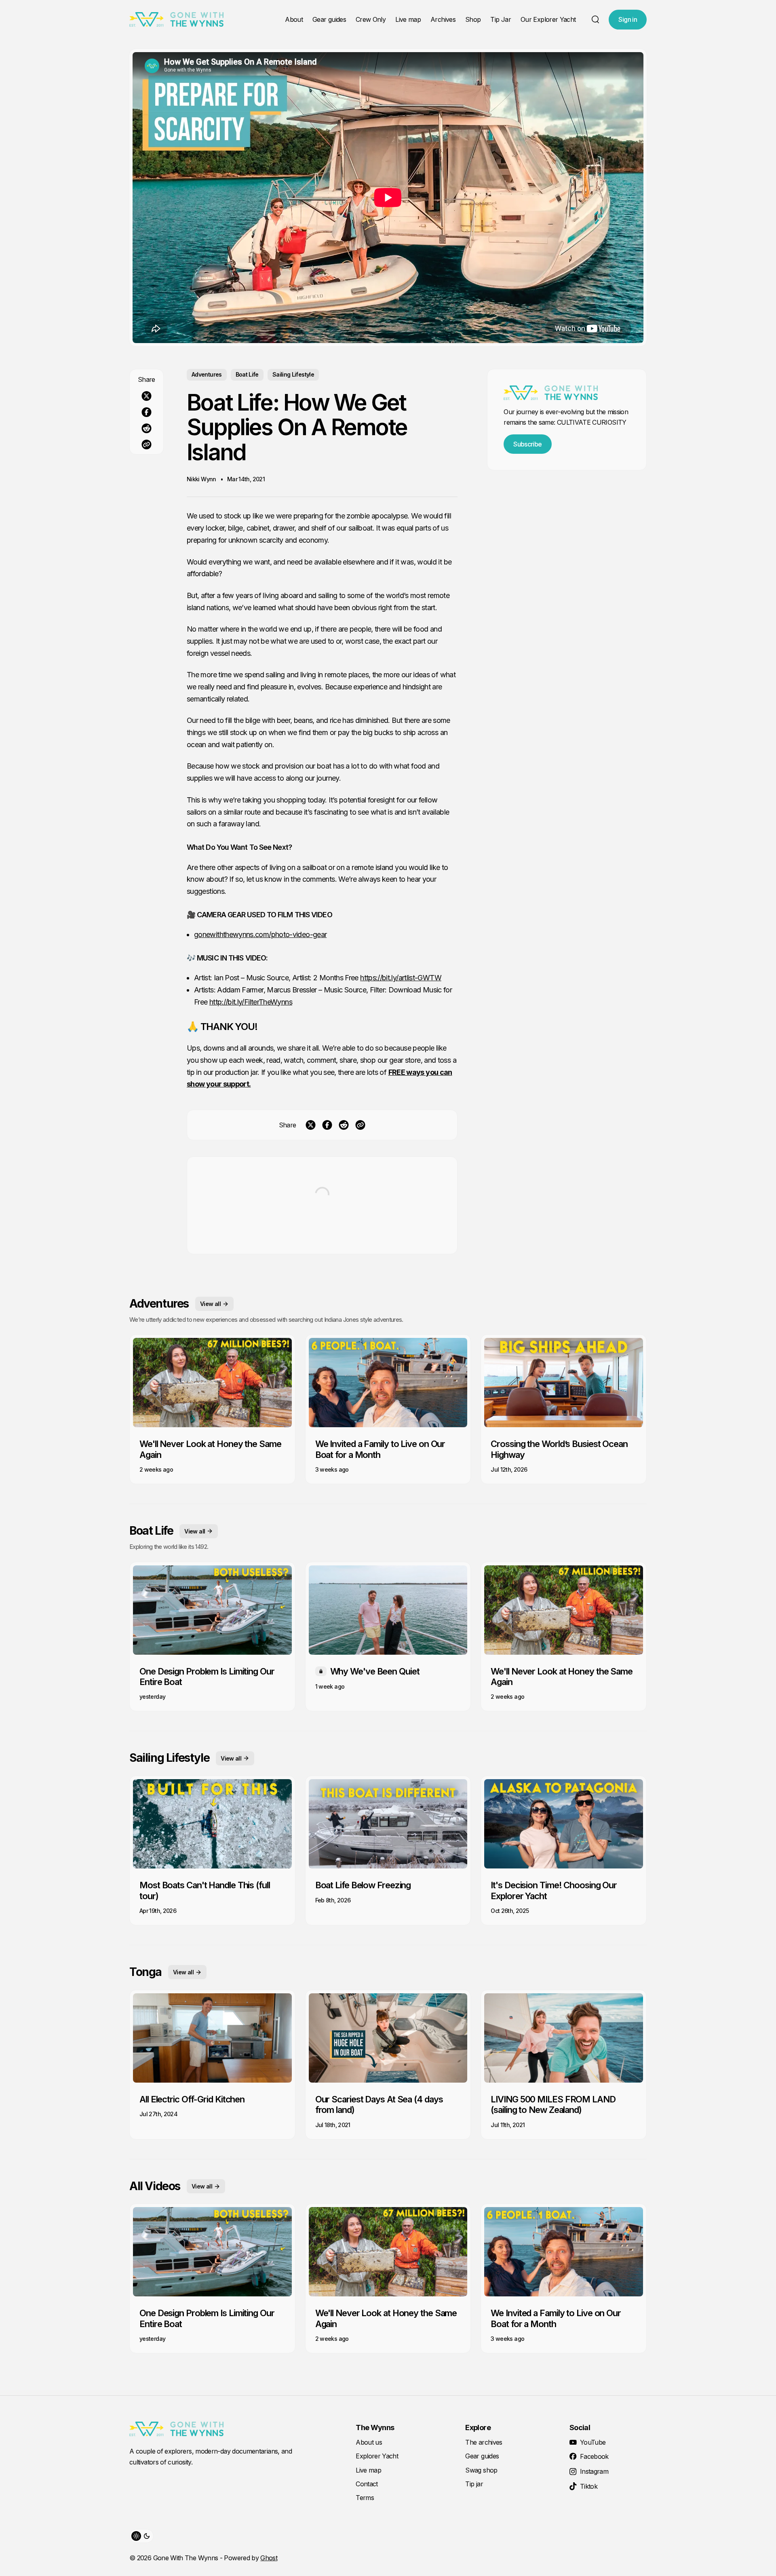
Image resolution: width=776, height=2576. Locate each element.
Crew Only (371, 19)
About (294, 19)
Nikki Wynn (201, 479)
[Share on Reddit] (147, 428)
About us (369, 2442)
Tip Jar (501, 19)
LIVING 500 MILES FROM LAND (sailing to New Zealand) (553, 2104)
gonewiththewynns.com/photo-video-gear (260, 934)
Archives (443, 19)
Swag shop (481, 2470)
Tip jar (474, 2484)
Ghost (269, 2558)
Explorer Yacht (377, 2456)
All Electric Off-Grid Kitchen (192, 2099)
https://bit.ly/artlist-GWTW (401, 978)
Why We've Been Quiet (375, 1671)
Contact (367, 2484)
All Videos (155, 2186)
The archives (484, 2442)
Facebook (594, 2456)
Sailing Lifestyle (293, 374)
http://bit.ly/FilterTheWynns (251, 1002)
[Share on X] (147, 396)
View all (210, 1304)
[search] (595, 19)
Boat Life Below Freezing (363, 1885)
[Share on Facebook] (147, 412)
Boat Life (247, 374)
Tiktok (589, 2486)
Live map (408, 19)
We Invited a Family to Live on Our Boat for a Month (380, 1449)
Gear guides (329, 19)
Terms (365, 2498)
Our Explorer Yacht (548, 19)
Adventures (207, 374)
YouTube (593, 2442)
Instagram (594, 2471)
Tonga (145, 1972)
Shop (473, 19)
